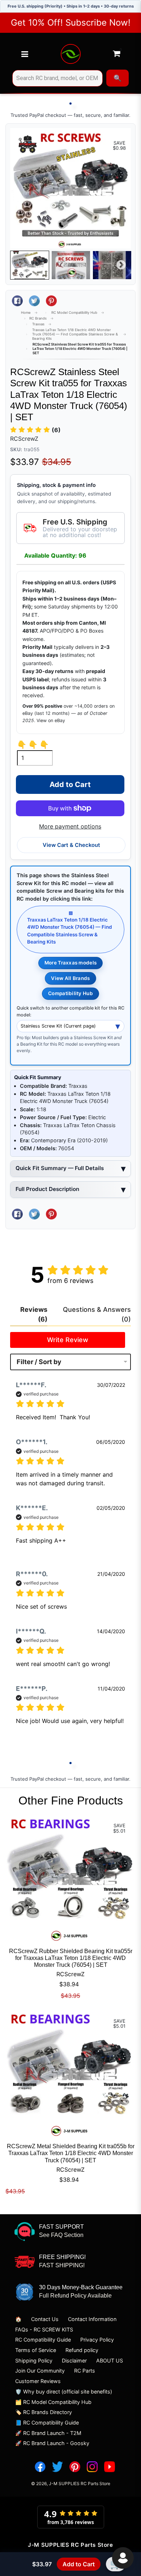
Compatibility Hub (70, 993)
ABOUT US (110, 2360)
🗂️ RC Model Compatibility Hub (53, 2402)
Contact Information (92, 2319)
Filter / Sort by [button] (39, 1362)
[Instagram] (92, 2467)
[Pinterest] (75, 2467)
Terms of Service (36, 2350)
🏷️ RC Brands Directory (44, 2412)
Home (26, 313)
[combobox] (57, 78)
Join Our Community (40, 2371)
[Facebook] (40, 2467)
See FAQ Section (61, 2235)
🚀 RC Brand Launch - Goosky (52, 2443)
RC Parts (85, 2371)
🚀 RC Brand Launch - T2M (48, 2433)
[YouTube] (110, 2467)
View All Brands (70, 978)
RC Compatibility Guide (43, 2340)
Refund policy (82, 2350)
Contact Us (45, 2319)
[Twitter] (57, 2467)
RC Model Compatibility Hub (74, 313)
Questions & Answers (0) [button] (97, 1314)
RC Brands (38, 318)
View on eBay (51, 720)
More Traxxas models (70, 963)
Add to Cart (79, 2564)
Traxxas (38, 324)
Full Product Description (47, 1189)
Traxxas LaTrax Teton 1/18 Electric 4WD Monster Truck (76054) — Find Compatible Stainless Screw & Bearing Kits (75, 334)
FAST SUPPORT (61, 2227)
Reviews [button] (34, 1314)
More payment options (70, 826)
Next (121, 265)
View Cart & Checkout (71, 845)
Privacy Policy (97, 2340)
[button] (35, 430)
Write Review (68, 1340)
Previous (20, 265)
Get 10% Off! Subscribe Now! (71, 23)
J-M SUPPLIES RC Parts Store (80, 2483)
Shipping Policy (34, 2360)
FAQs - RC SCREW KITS (44, 2329)
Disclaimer (74, 2360)
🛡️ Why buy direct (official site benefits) (64, 2392)
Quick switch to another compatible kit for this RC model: (70, 1011)
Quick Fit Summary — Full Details (60, 1168)
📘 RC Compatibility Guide (47, 2423)
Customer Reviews (38, 2381)
